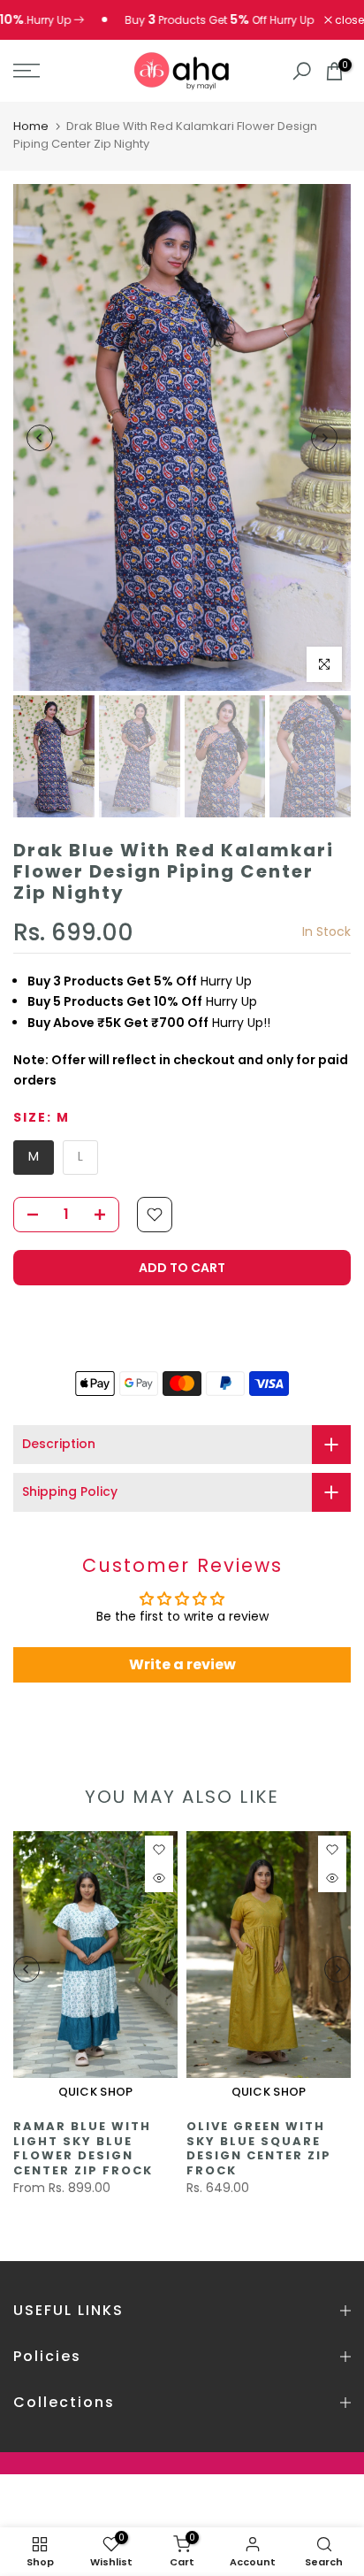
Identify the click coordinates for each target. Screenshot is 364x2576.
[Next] (324, 438)
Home (31, 126)
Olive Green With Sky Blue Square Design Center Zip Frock (259, 2148)
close (348, 20)
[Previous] (40, 438)
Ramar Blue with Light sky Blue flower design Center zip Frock (83, 2148)
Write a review (182, 1664)
